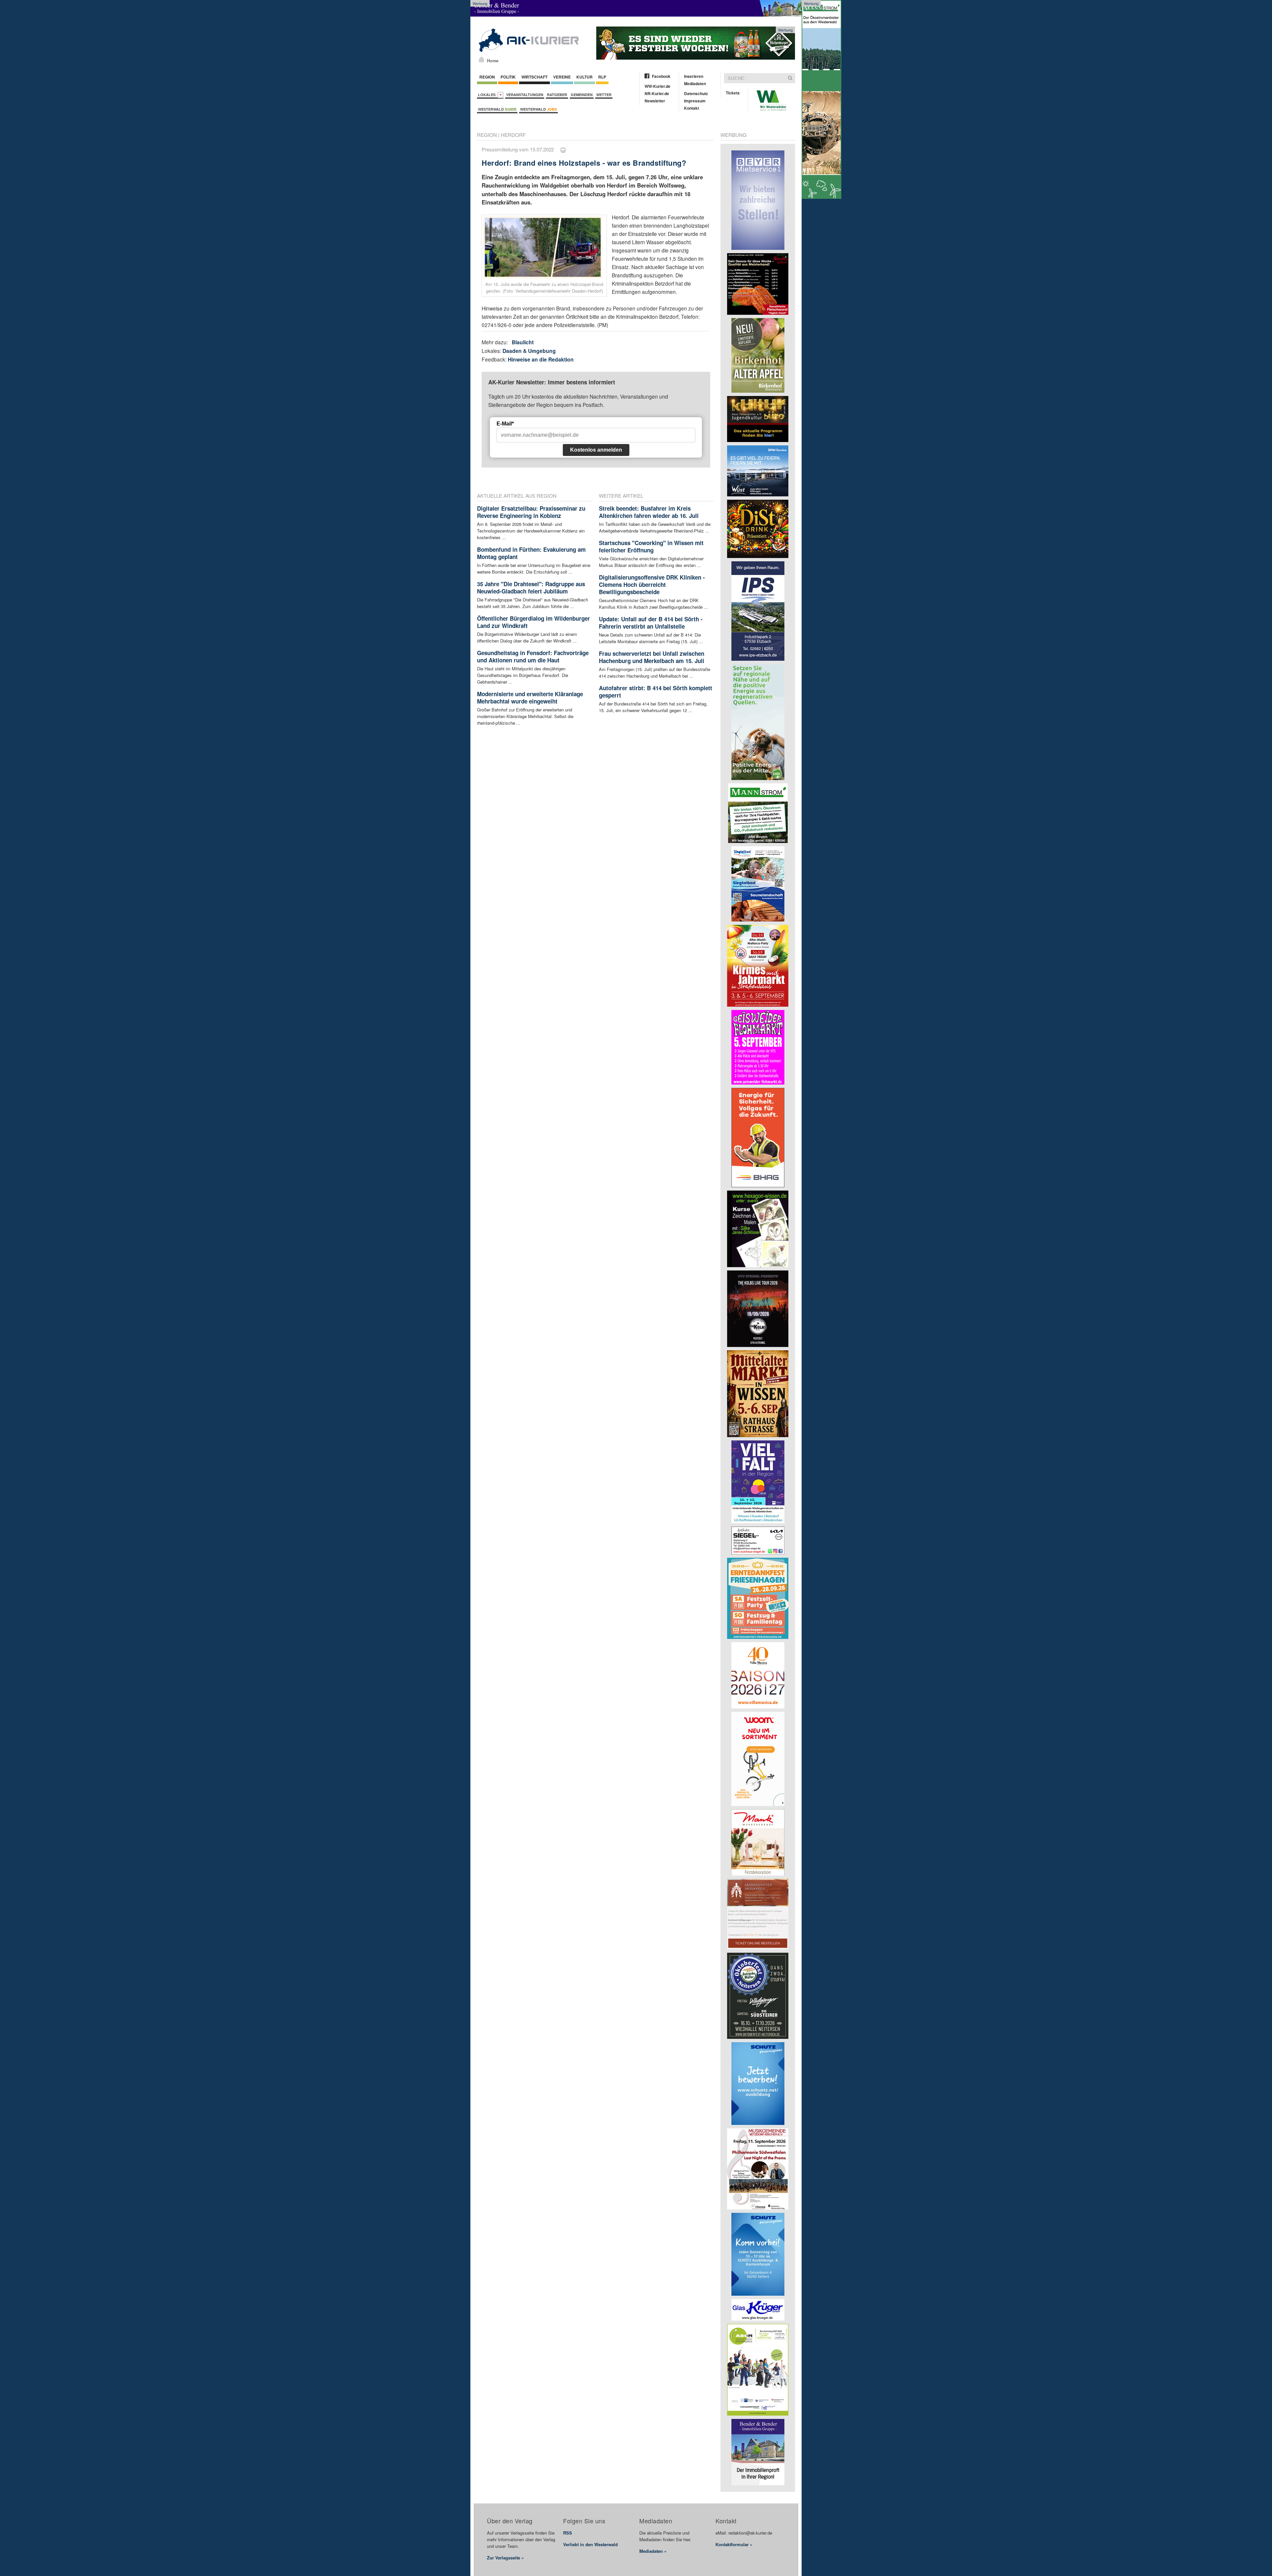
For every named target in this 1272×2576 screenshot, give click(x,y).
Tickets (733, 93)
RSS (568, 2533)
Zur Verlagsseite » (505, 2558)
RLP (602, 77)
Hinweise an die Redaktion (541, 359)
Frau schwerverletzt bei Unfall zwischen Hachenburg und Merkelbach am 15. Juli (652, 657)
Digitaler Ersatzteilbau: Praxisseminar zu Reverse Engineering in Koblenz (531, 512)
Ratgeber (557, 95)
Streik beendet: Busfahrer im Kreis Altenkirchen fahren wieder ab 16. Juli (649, 512)
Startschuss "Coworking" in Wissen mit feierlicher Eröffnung (651, 546)
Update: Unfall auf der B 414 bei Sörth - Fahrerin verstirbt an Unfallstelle (651, 623)
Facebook (661, 76)
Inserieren (694, 76)
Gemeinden (582, 95)
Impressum (695, 101)
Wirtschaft (534, 77)
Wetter (604, 95)
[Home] (481, 59)
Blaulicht (523, 342)
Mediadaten (695, 84)
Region (487, 77)
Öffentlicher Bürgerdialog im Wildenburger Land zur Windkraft (533, 622)
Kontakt (691, 108)
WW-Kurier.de (658, 86)
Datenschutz (696, 93)
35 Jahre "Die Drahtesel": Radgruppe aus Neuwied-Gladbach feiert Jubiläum (531, 588)
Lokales (488, 95)
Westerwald (497, 109)
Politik (508, 77)
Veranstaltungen (525, 95)
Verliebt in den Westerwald (590, 2544)
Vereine (562, 77)
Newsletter (655, 101)
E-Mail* (505, 424)
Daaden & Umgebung (529, 351)
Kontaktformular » (734, 2544)
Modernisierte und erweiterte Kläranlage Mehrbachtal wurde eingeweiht (530, 698)
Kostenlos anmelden (596, 450)
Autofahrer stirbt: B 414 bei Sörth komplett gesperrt (656, 692)
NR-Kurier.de (657, 93)
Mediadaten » (653, 2551)
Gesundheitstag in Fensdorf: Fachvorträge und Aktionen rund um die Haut (533, 656)
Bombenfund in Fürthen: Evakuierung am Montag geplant (531, 553)
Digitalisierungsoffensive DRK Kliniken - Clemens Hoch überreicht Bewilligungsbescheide (652, 585)
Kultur (584, 77)
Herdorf (513, 135)
